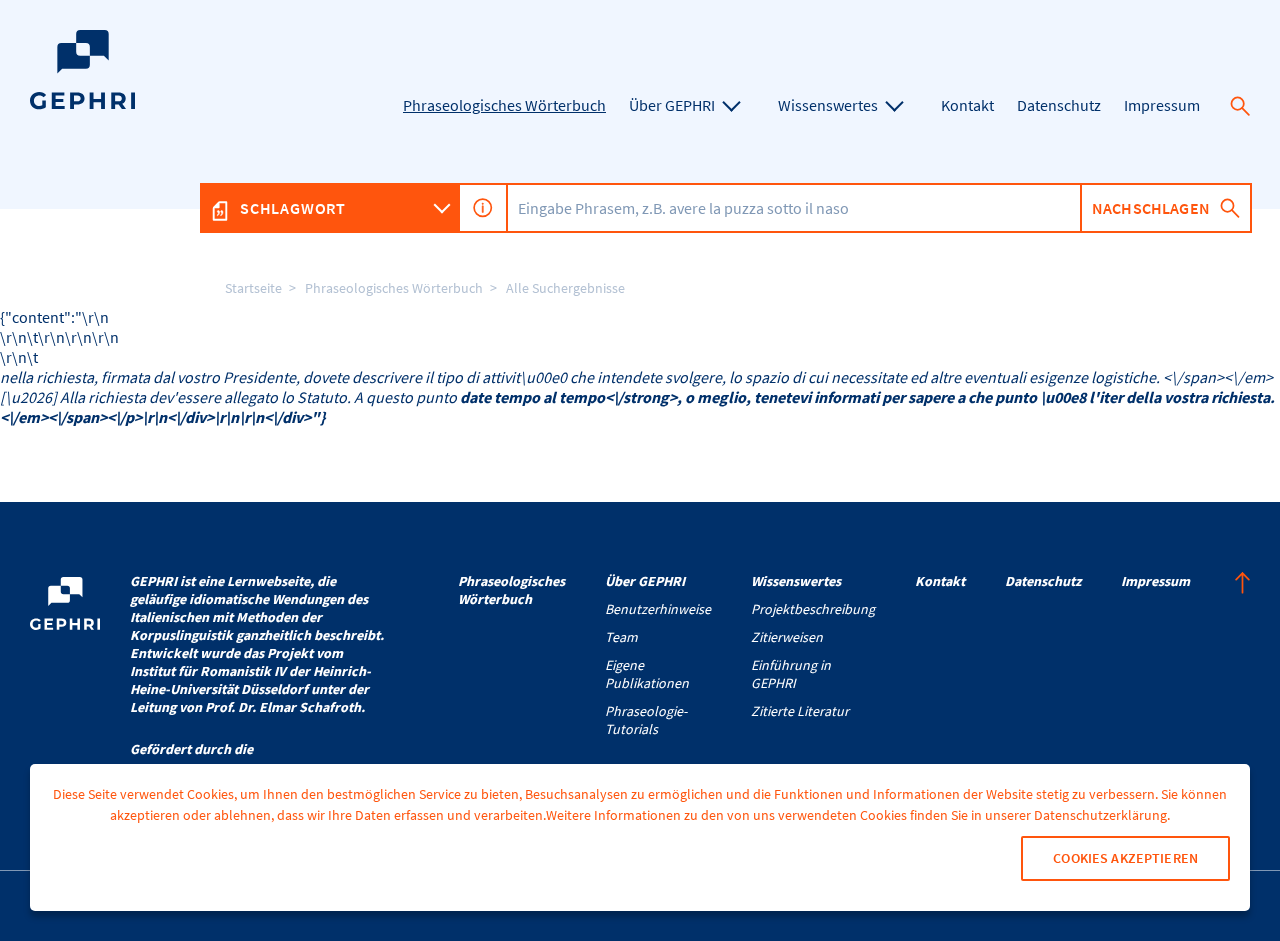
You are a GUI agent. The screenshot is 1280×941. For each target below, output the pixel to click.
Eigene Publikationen (647, 674)
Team (621, 637)
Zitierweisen (787, 637)
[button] (1240, 106)
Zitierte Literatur (800, 711)
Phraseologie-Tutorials (646, 720)
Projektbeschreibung (813, 609)
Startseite (253, 288)
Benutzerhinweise (658, 609)
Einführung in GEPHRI (791, 674)
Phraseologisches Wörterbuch (394, 288)
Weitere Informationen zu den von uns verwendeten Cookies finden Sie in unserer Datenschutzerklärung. (858, 815)
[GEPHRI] (82, 104)
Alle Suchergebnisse (565, 288)
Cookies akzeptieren (1125, 858)
